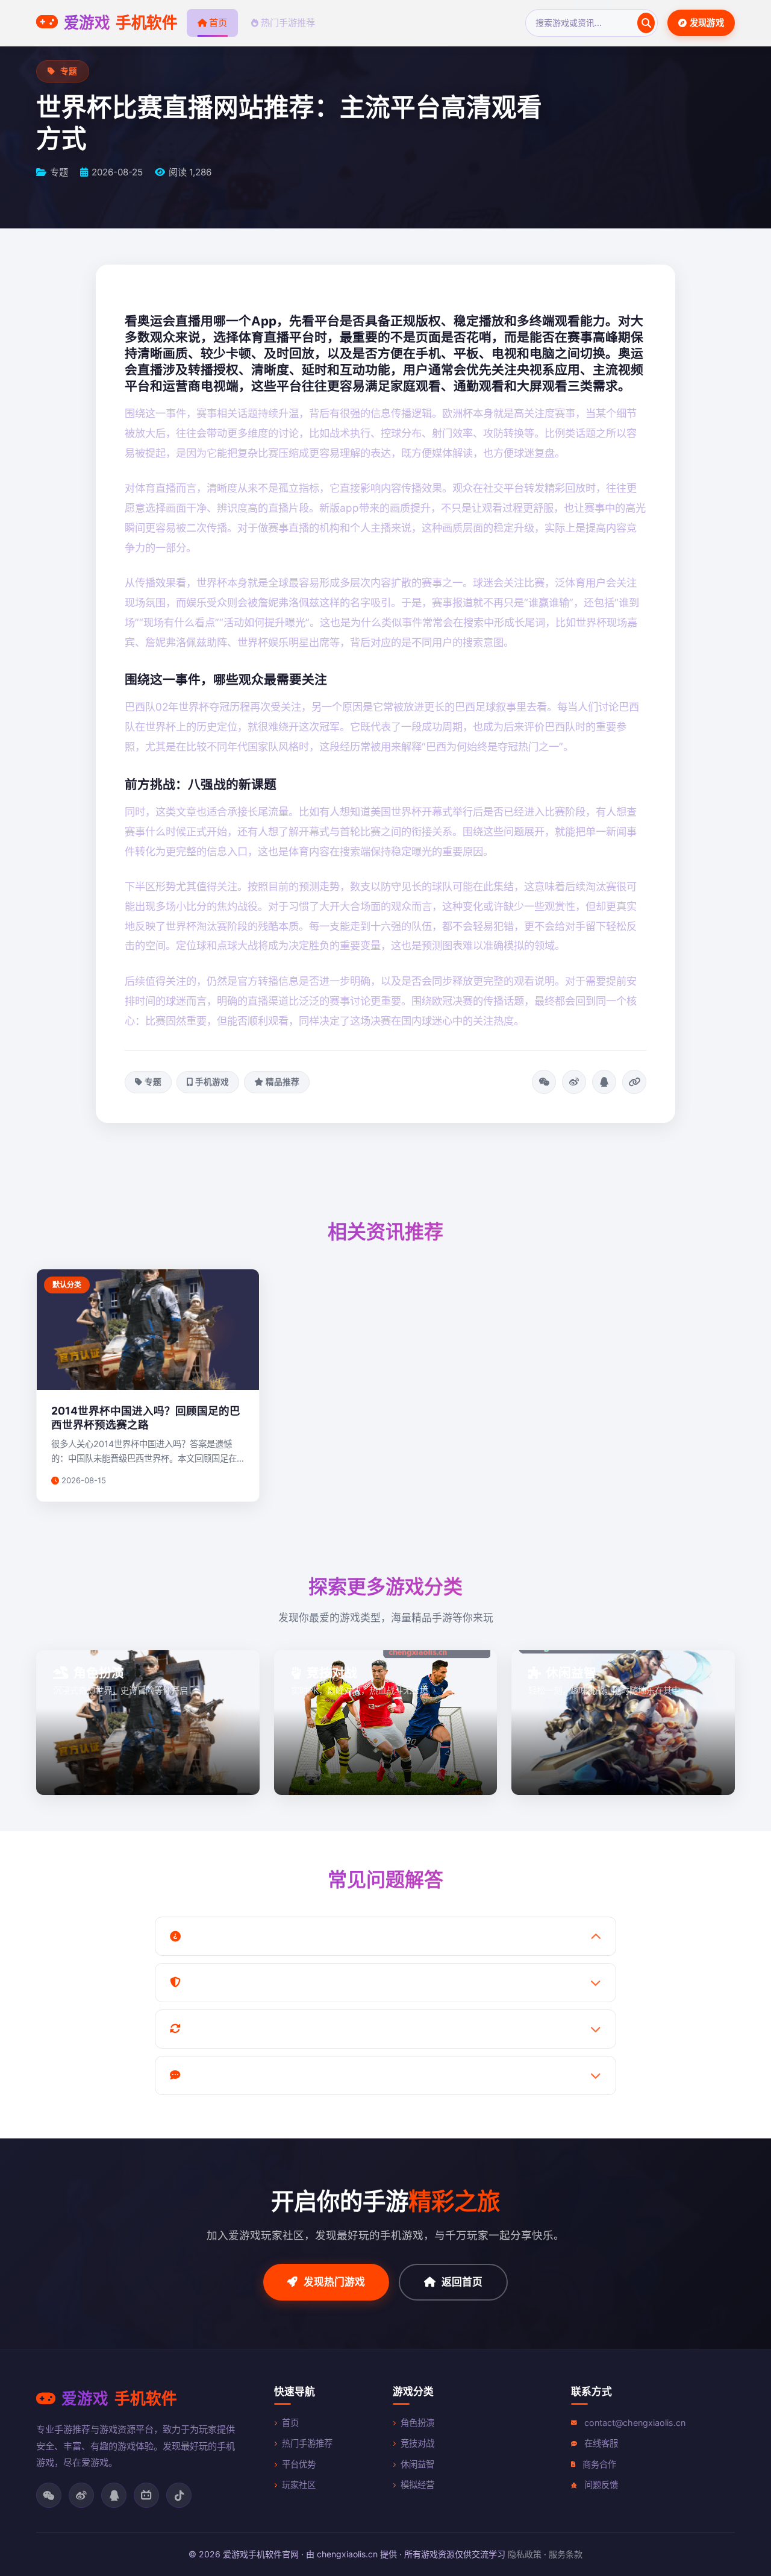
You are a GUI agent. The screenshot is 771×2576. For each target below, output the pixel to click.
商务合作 (599, 2464)
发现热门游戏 (334, 2282)
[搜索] (646, 23)
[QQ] (114, 2495)
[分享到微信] (544, 1082)
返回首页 (462, 2282)
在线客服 (601, 2443)
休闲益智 (417, 2464)
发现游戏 (707, 23)
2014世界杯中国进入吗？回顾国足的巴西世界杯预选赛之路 (146, 1418)
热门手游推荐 (288, 23)
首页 (218, 23)
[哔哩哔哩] (146, 2495)
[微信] (49, 2495)
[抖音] (179, 2495)
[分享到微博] (574, 1082)
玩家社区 (299, 2485)
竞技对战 (417, 2443)
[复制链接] (634, 1082)
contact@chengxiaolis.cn (635, 2423)
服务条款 (566, 2554)
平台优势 (299, 2464)
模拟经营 (417, 2485)
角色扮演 (417, 2423)
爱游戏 (120, 23)
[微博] (81, 2495)
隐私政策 (525, 2554)
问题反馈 (601, 2485)
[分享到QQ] (604, 1082)
